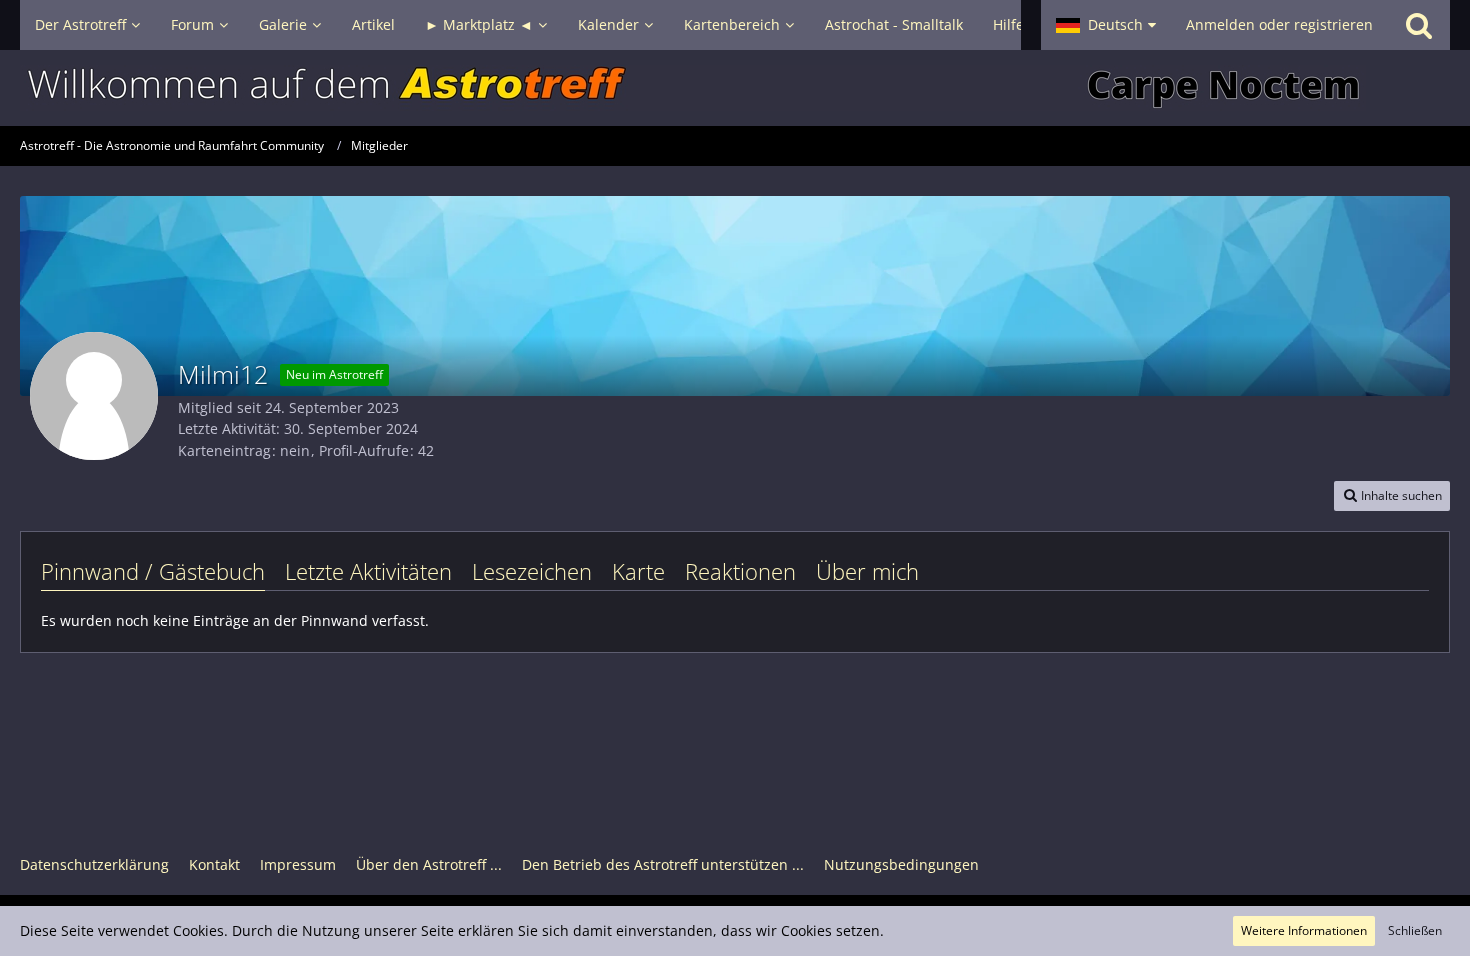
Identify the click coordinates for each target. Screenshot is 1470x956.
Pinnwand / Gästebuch (153, 571)
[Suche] (1419, 25)
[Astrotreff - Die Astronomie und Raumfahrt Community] (735, 88)
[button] (1106, 25)
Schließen (1415, 930)
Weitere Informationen (1304, 930)
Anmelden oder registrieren (1279, 24)
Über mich (867, 571)
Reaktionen (740, 571)
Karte (638, 571)
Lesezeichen (532, 571)
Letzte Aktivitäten (368, 571)
